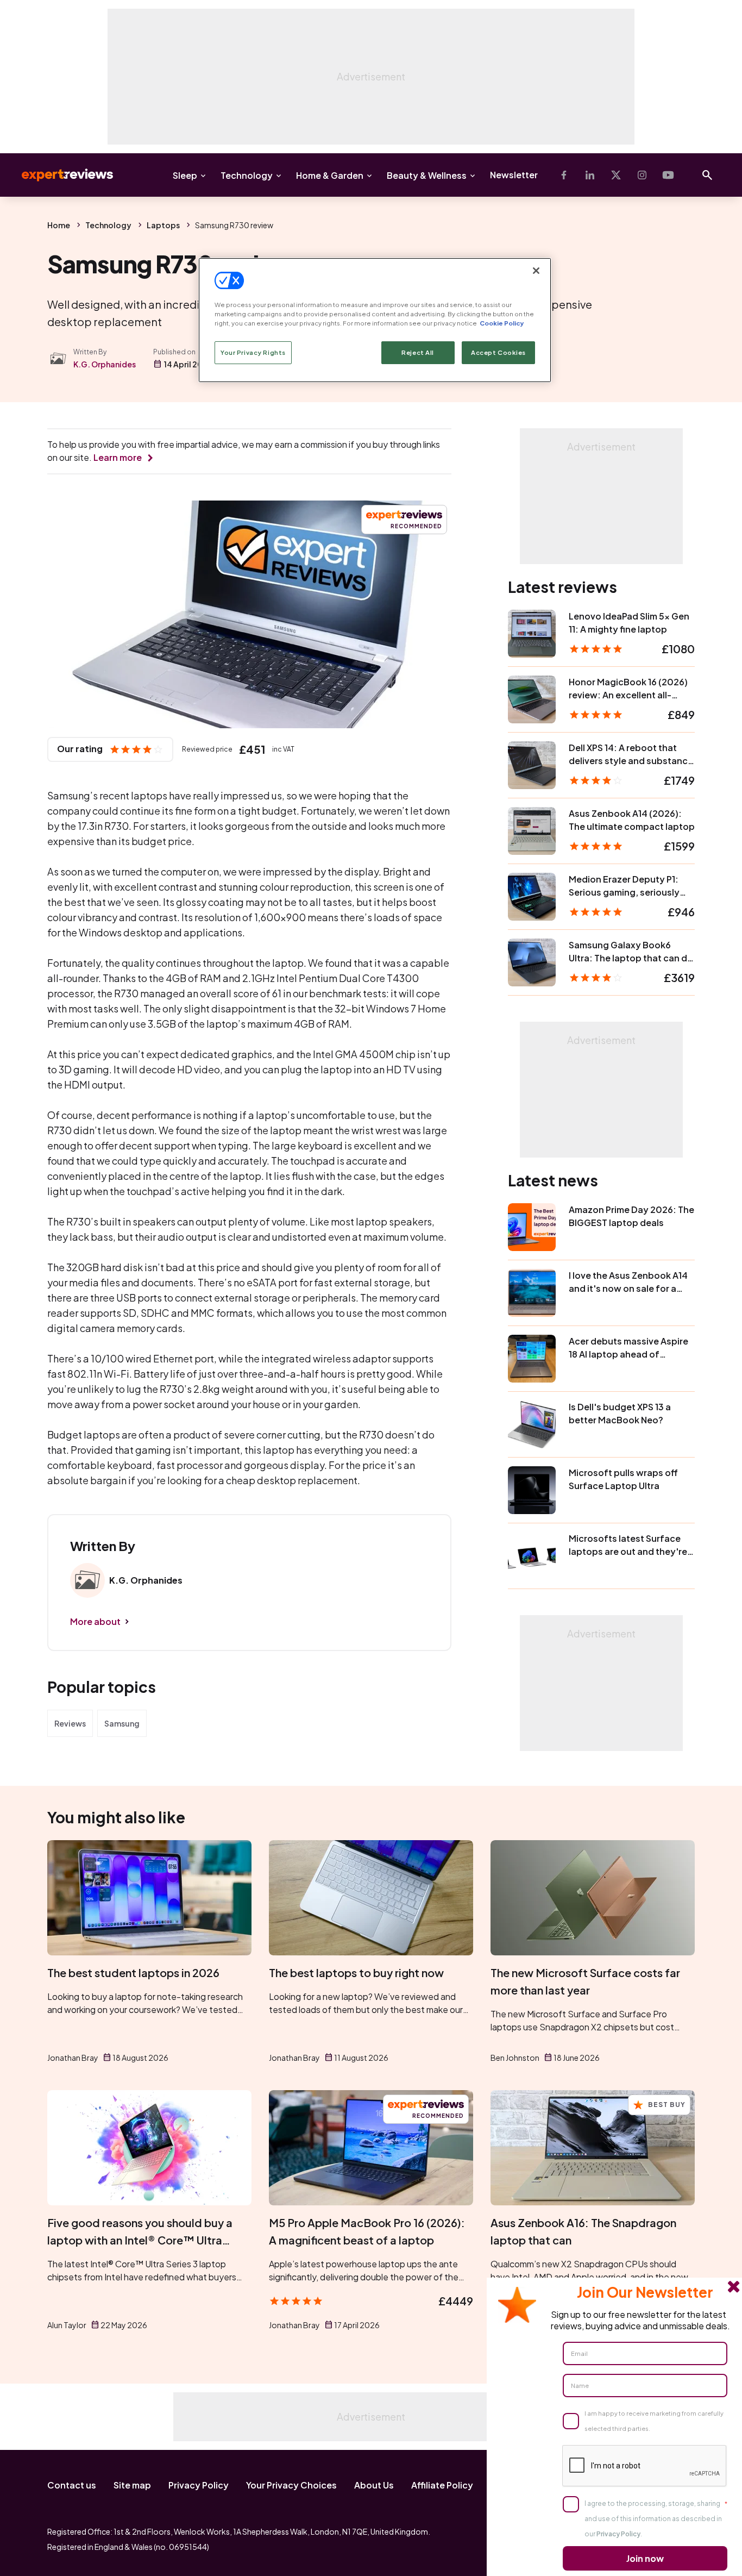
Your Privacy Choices (291, 2485)
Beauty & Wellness (427, 175)
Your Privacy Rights (253, 352)
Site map (132, 2485)
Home (59, 225)
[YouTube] (668, 175)
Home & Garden (330, 175)
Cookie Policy (502, 323)
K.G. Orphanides (105, 364)
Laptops (163, 225)
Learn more (118, 457)
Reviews (70, 1723)
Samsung (122, 1723)
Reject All (418, 352)
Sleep (185, 175)
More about (95, 1621)
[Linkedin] (590, 175)
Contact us (72, 2485)
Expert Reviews (59, 175)
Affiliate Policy (442, 2485)
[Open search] (707, 175)
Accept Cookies (498, 352)
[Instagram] (642, 175)
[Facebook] (564, 175)
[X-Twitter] (616, 175)
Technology (247, 175)
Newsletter (514, 175)
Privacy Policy (199, 2485)
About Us (374, 2485)
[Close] (536, 271)
